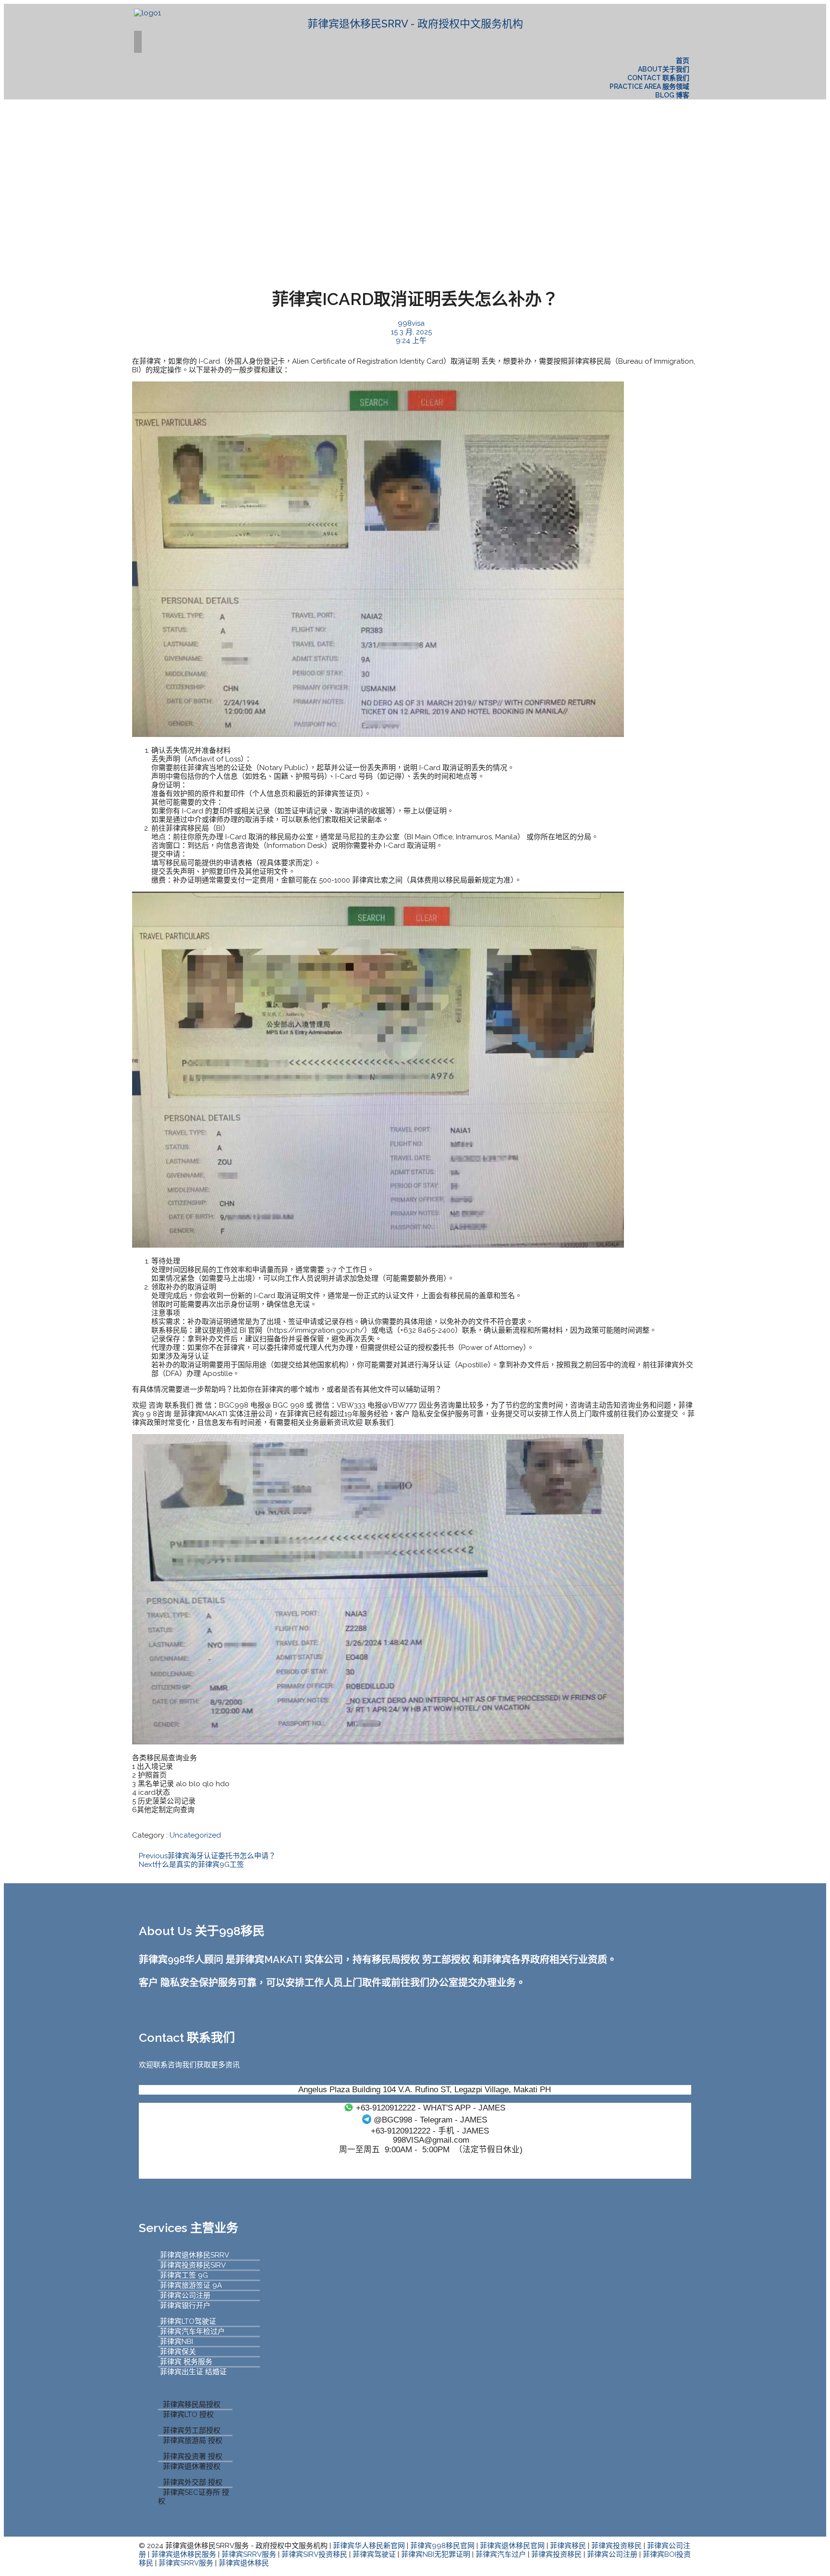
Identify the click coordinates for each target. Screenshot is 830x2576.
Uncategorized (195, 1835)
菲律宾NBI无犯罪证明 (436, 2554)
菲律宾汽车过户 (501, 2554)
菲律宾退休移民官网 (512, 2546)
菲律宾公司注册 (612, 2554)
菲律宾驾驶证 (374, 2554)
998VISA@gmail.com (431, 2140)
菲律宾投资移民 (616, 2546)
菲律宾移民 (568, 2546)
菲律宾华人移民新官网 (369, 2546)
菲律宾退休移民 (244, 2563)
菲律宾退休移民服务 (184, 2554)
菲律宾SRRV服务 (249, 2554)
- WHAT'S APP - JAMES (431, 2108)
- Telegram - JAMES (430, 2120)
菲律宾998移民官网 (442, 2546)
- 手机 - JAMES (430, 2131)
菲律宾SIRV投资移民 (314, 2554)
